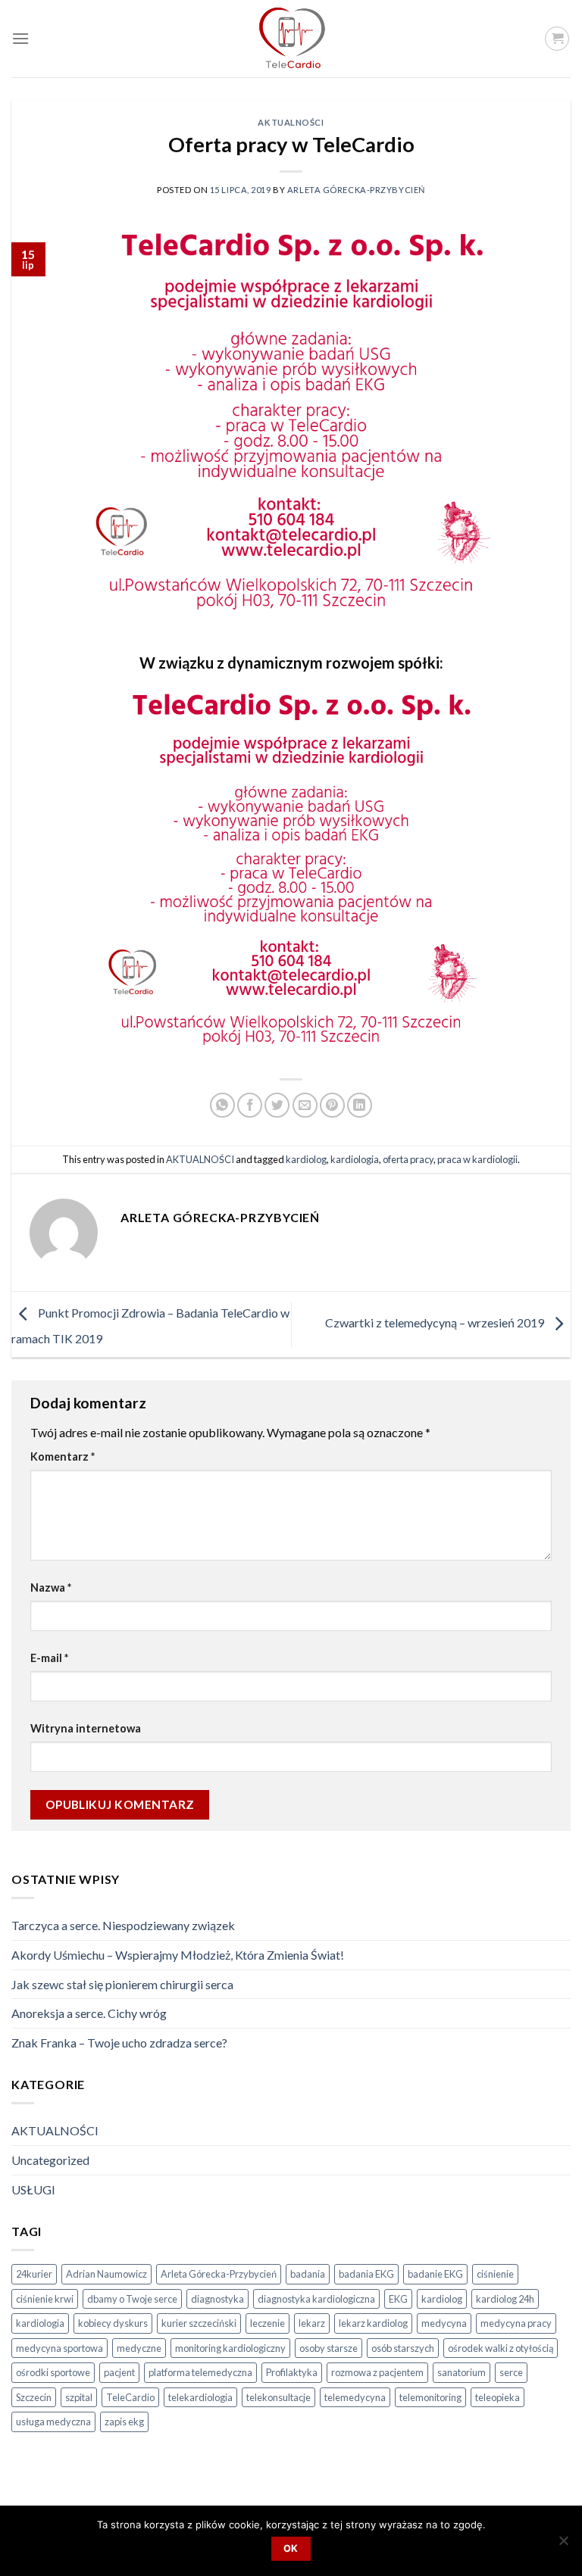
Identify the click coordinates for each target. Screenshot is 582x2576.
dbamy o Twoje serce (132, 2299)
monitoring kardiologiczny (230, 2348)
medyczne (139, 2348)
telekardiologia (200, 2397)
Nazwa (51, 1587)
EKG (398, 2299)
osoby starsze (329, 2348)
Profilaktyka (292, 2372)
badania (308, 2274)
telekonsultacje (278, 2397)
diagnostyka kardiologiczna (316, 2299)
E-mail (49, 1658)
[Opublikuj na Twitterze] (277, 1105)
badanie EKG (435, 2274)
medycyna (444, 2323)
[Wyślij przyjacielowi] (305, 1105)
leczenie (268, 2323)
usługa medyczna (53, 2422)
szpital (79, 2397)
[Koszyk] (557, 39)
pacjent (119, 2372)
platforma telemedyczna (200, 2372)
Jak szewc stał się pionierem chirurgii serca (122, 1984)
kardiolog (306, 1159)
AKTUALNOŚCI (291, 122)
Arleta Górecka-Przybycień (356, 190)
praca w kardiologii (477, 1159)
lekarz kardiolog (373, 2323)
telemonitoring (430, 2397)
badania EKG (366, 2274)
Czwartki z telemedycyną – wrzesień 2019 (436, 1322)
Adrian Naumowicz (106, 2274)
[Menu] (20, 38)
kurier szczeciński (199, 2323)
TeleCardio (130, 2397)
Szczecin (34, 2397)
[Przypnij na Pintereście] (332, 1105)
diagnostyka (217, 2299)
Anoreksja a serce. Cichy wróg (89, 2013)
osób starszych (403, 2348)
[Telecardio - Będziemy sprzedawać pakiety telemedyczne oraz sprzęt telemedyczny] (291, 39)
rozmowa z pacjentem (377, 2372)
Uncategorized (50, 2160)
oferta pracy (408, 1159)
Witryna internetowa (86, 1728)
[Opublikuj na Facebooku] (250, 1105)
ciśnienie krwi (45, 2299)
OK (291, 2548)
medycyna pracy (516, 2323)
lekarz (312, 2323)
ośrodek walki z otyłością (501, 2348)
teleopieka (498, 2397)
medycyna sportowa (59, 2348)
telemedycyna (355, 2397)
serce (511, 2372)
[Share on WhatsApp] (222, 1105)
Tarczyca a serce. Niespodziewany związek (123, 1925)
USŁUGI (33, 2189)
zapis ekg (124, 2422)
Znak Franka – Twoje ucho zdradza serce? (119, 2043)
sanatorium (462, 2372)
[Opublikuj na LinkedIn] (360, 1105)
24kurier (34, 2274)
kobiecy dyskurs (113, 2323)
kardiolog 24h (505, 2299)
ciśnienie (495, 2274)
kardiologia (355, 1159)
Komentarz (63, 1456)
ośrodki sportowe (53, 2372)
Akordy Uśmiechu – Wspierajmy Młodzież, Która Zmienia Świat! (178, 1955)
